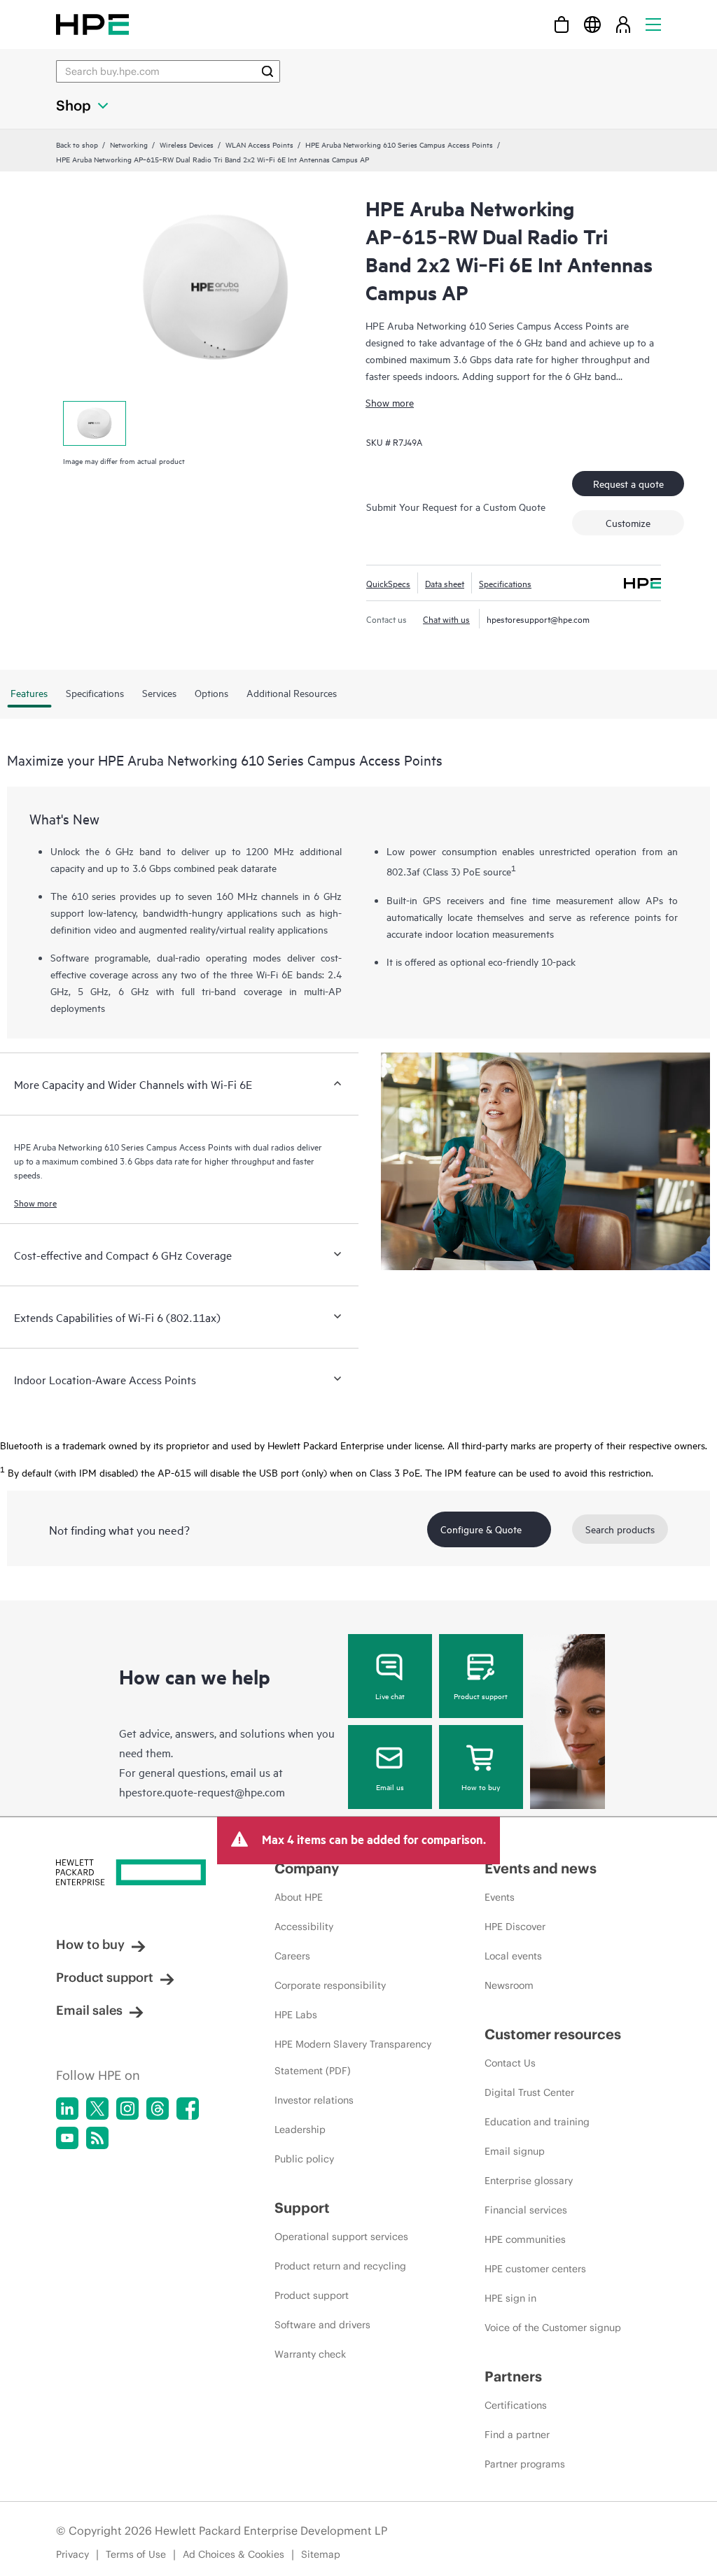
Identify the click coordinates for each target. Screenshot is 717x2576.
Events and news (541, 1868)
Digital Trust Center (529, 2092)
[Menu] (653, 24)
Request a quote (628, 483)
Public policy (304, 2159)
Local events (513, 1956)
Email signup (515, 2151)
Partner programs (525, 2464)
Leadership (300, 2130)
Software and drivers (322, 2325)
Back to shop (77, 144)
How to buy (481, 1787)
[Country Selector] (592, 24)
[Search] (267, 71)
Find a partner (517, 2435)
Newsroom (509, 1985)
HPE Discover (515, 1927)
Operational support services (341, 2237)
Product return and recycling (340, 2266)
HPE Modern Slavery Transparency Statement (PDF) (353, 2057)
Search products (620, 1529)
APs (654, 900)
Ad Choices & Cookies (234, 2554)
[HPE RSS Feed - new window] (97, 2138)
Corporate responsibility (330, 1985)
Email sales (89, 2010)
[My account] (623, 24)
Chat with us (446, 619)
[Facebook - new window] (188, 2109)
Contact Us (510, 2063)
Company (307, 1868)
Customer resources (553, 2034)
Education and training (537, 2122)
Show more (390, 402)
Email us (390, 1787)
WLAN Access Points (259, 144)
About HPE (299, 1897)
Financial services (526, 2210)
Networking (129, 144)
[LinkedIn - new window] (67, 2109)
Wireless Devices (187, 144)
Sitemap (321, 2554)
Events (500, 1897)
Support (302, 2208)
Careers (292, 1956)
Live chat (390, 1696)
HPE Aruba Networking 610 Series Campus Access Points (399, 144)
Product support (481, 1696)
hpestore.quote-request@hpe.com (202, 1792)
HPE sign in (510, 2298)
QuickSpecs (388, 583)
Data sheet (445, 583)
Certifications (516, 2405)
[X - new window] (97, 2109)
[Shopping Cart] (562, 24)
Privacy (72, 2554)
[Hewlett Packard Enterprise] (92, 24)
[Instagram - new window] (127, 2109)
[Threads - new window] (158, 2109)
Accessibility (304, 1927)
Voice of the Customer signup (553, 2328)
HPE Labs (296, 2015)
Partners (513, 2376)
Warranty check (310, 2354)
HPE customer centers (535, 2269)
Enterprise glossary (529, 2181)
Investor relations (314, 2100)
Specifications (505, 583)
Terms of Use (136, 2554)
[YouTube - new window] (67, 2138)
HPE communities (525, 2239)
